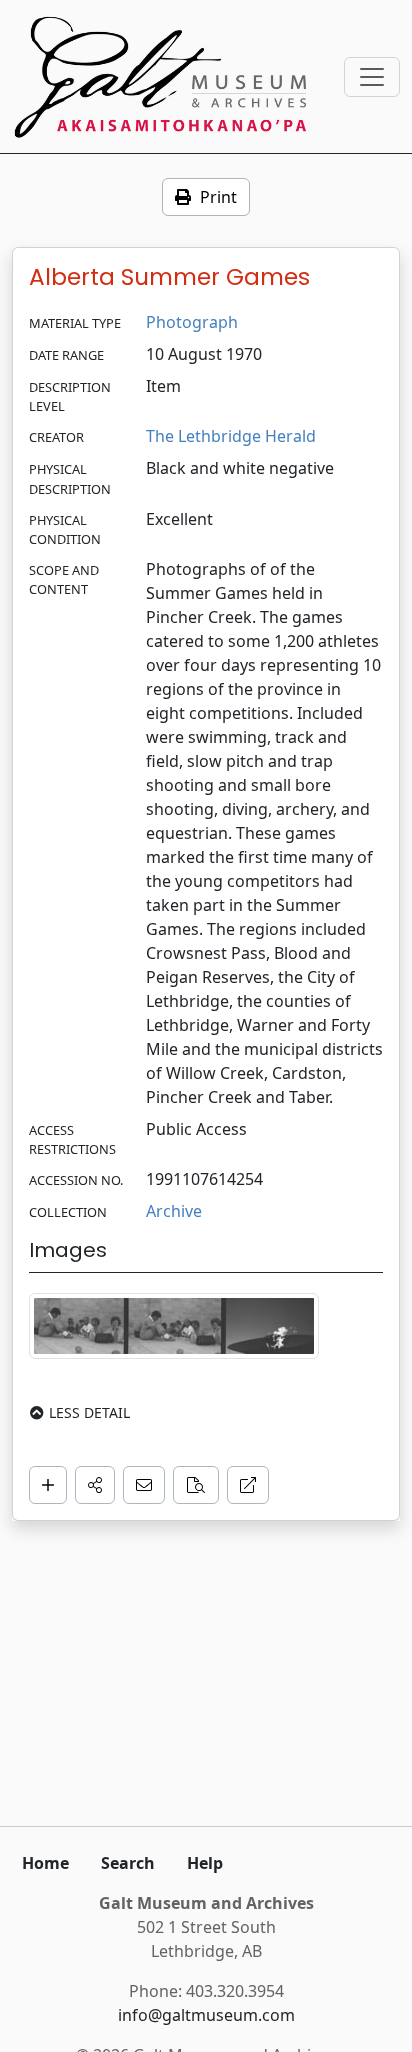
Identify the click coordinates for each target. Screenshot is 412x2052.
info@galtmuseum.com (206, 2015)
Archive (174, 1211)
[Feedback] (144, 1485)
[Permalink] (248, 1485)
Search (128, 1863)
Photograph (192, 322)
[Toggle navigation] (372, 77)
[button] (95, 1485)
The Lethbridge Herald (231, 436)
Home (45, 1863)
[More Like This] (196, 1485)
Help (205, 1863)
